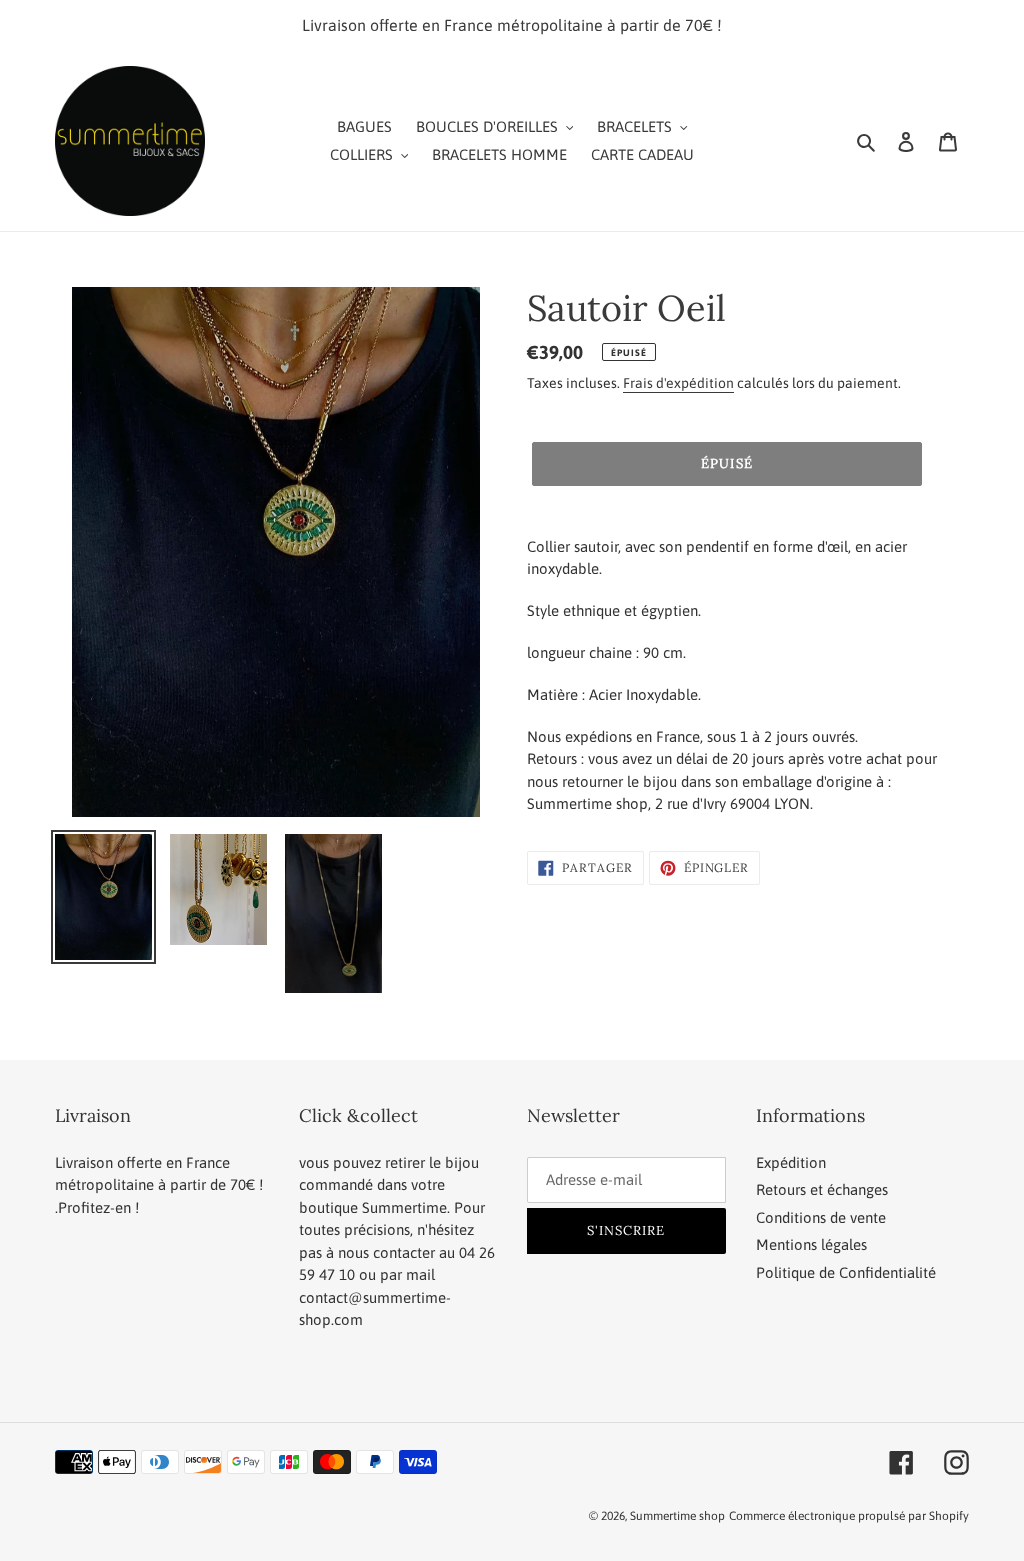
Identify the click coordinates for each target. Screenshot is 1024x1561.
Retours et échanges (822, 1189)
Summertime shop (677, 1516)
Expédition (791, 1162)
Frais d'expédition (678, 383)
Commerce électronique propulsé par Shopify (849, 1516)
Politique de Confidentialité (846, 1272)
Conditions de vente (821, 1217)
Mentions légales (811, 1244)
